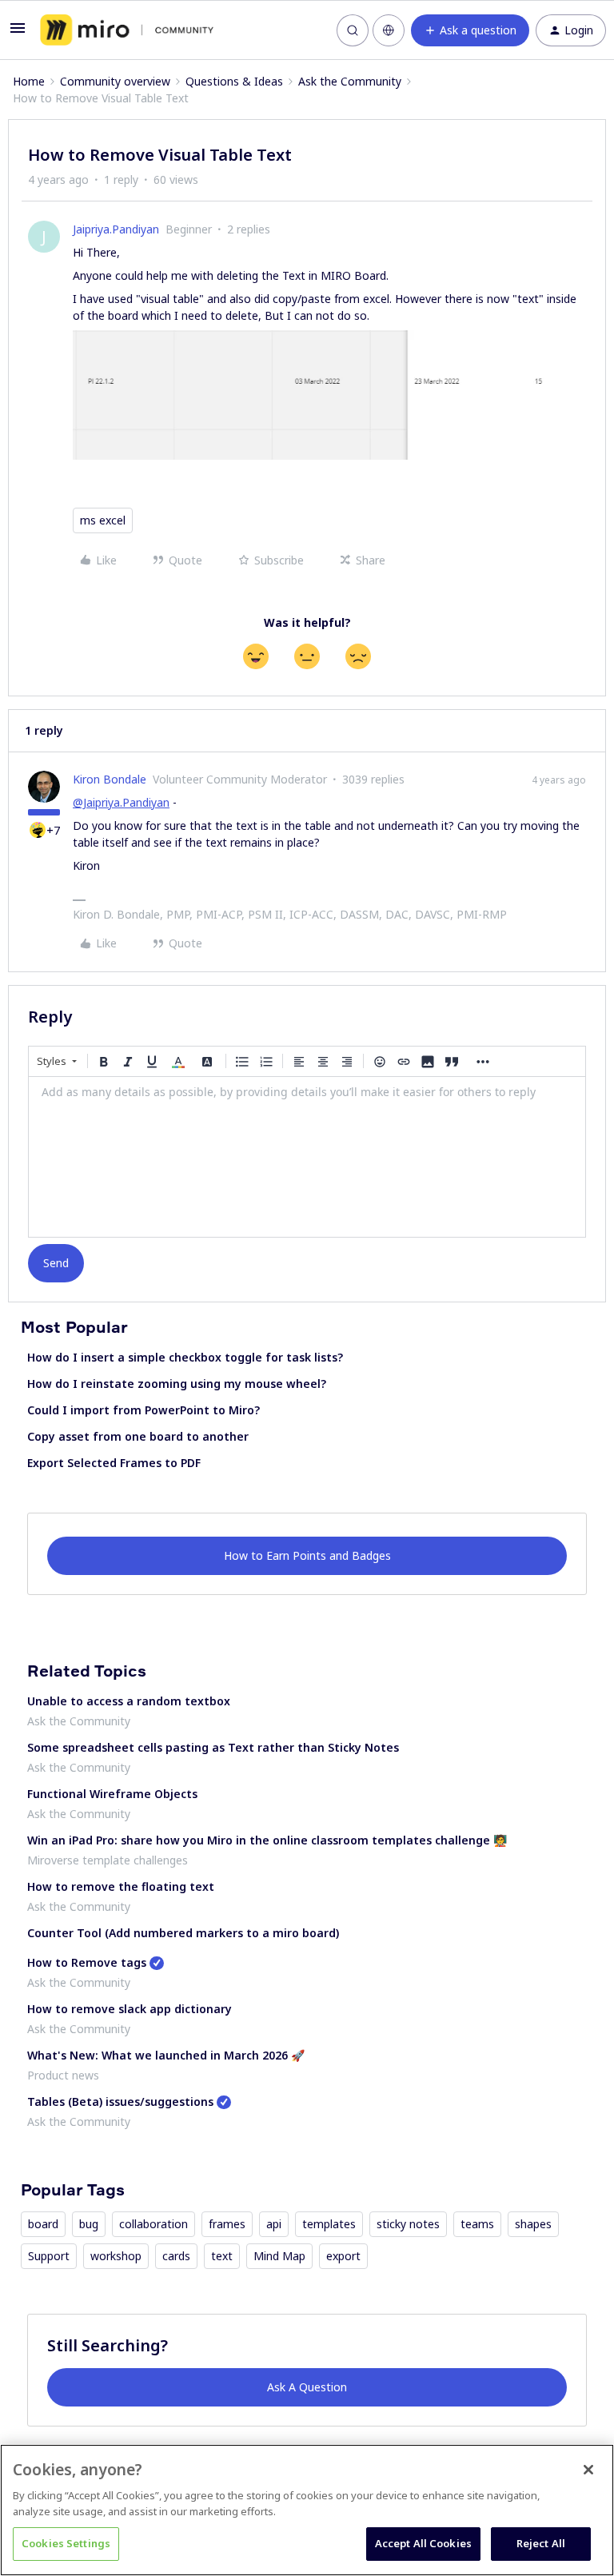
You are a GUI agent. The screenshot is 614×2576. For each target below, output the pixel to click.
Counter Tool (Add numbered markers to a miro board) (183, 1933)
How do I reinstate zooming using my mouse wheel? (177, 1384)
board (43, 2224)
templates (329, 2224)
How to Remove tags (87, 1962)
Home (29, 81)
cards (176, 2256)
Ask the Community (350, 81)
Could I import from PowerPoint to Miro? (144, 1410)
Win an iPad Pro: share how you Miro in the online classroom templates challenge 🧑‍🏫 (267, 1840)
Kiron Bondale (110, 779)
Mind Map (279, 2256)
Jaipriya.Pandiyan (116, 229)
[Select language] (389, 30)
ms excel (103, 520)
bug (89, 2224)
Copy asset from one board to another (138, 1436)
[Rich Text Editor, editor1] (307, 1157)
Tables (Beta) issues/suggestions (120, 2101)
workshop (116, 2256)
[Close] (588, 2470)
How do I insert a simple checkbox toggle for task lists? (185, 1357)
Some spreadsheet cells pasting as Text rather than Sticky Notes (213, 1747)
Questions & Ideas (234, 81)
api (274, 2224)
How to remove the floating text (121, 1886)
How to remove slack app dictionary (130, 2009)
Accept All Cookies (423, 2543)
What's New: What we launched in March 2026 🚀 (166, 2055)
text (222, 2256)
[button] (18, 33)
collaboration (153, 2224)
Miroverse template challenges (108, 1860)
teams (477, 2224)
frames (227, 2224)
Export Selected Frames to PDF (114, 1463)
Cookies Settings (66, 2543)
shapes (533, 2224)
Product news (63, 2075)
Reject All (541, 2543)
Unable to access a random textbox (129, 1701)
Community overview (115, 81)
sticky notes (408, 2224)
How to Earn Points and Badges (307, 1555)
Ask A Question (307, 2387)
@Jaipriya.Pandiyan (121, 802)
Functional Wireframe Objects (112, 1794)
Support (49, 2256)
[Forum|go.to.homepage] (127, 30)
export (343, 2256)
